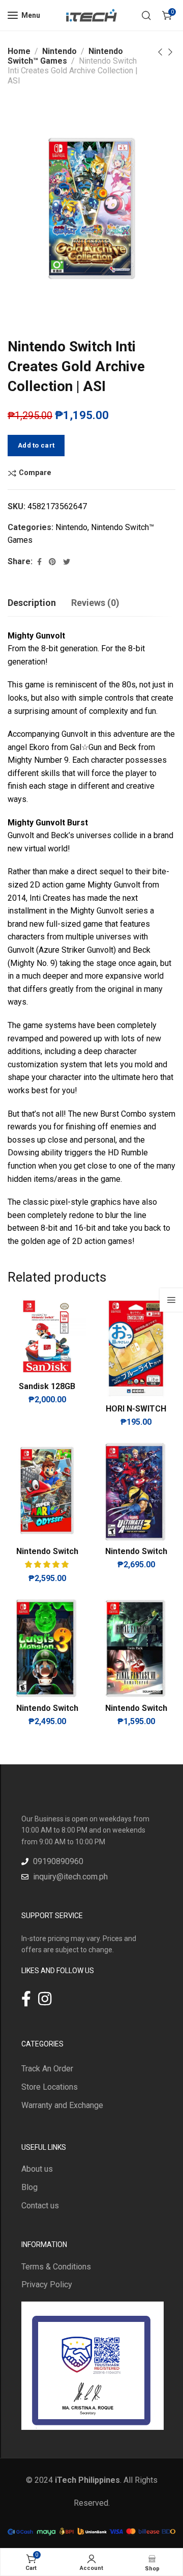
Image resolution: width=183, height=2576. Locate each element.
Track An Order (47, 2069)
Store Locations (50, 2087)
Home (19, 51)
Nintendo (59, 51)
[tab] (32, 603)
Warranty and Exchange (62, 2105)
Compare (35, 473)
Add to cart (36, 445)
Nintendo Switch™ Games (65, 56)
